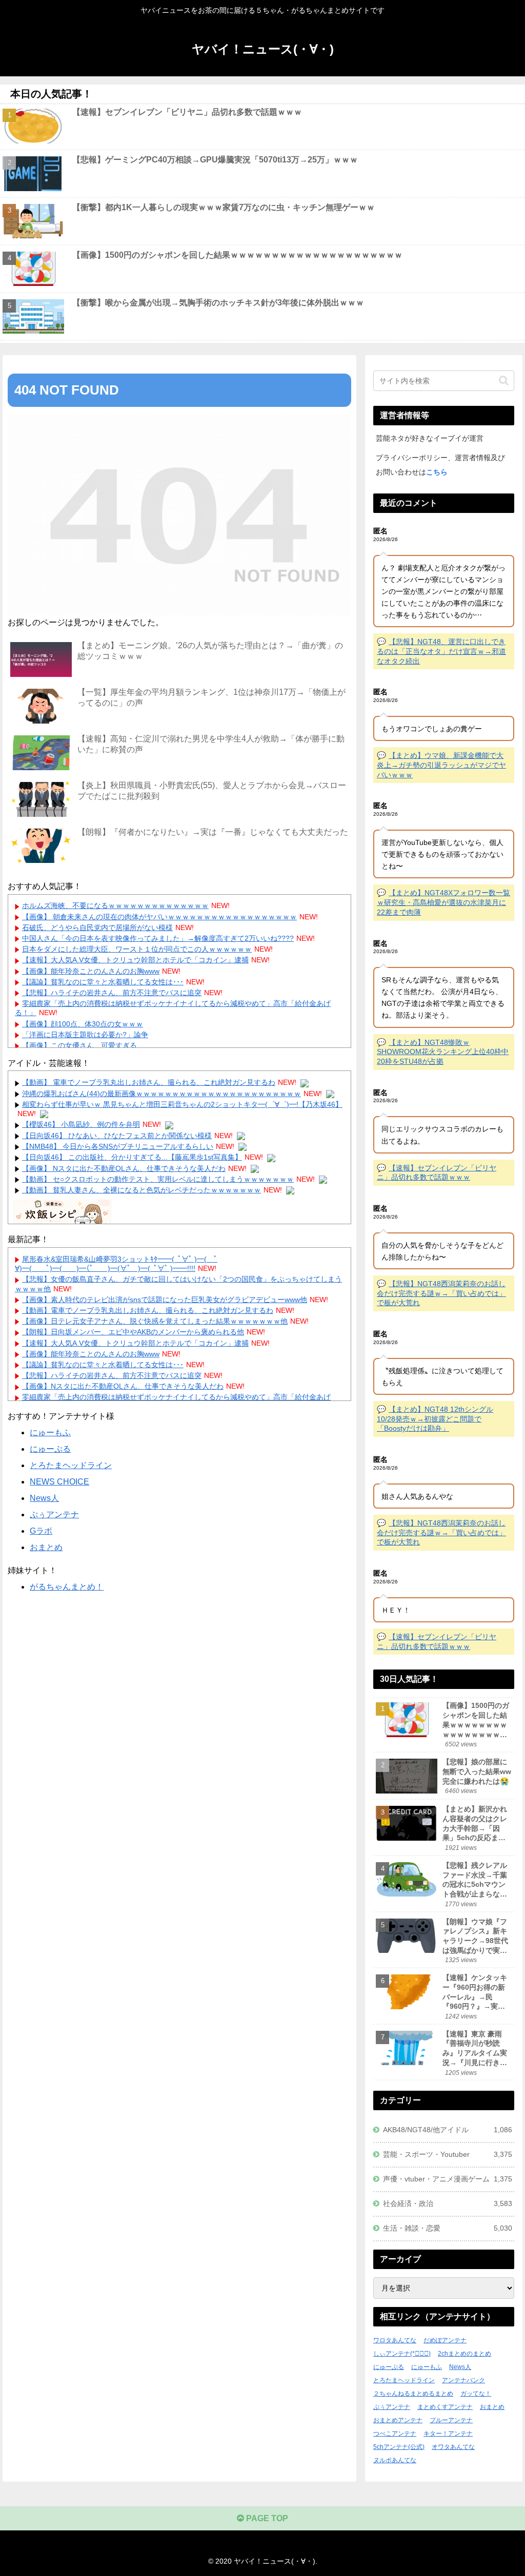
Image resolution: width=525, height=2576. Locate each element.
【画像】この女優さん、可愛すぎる (79, 1045)
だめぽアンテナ (445, 2340)
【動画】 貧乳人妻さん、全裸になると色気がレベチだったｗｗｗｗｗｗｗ (142, 1190)
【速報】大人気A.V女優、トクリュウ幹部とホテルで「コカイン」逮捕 (135, 960)
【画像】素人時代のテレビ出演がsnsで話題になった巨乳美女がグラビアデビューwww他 (165, 1300)
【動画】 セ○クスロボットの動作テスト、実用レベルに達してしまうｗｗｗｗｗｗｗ (158, 1179)
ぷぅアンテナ (54, 1514)
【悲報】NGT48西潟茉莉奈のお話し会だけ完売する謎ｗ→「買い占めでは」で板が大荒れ (441, 1293)
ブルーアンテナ (451, 2420)
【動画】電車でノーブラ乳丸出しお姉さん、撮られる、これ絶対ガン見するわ (148, 1310)
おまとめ (46, 1547)
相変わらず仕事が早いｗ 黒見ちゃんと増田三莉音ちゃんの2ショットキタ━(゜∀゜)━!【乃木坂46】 (182, 1104)
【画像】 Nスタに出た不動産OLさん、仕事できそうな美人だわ (124, 1168)
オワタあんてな (453, 2447)
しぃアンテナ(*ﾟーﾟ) (402, 2354)
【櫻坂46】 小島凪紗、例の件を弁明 (81, 1124)
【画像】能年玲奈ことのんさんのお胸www (91, 971)
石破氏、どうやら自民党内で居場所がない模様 (97, 928)
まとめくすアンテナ (445, 2407)
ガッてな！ (476, 2394)
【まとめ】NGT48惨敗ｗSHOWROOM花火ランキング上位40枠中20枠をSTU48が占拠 (443, 1052)
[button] (504, 380)
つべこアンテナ (395, 2434)
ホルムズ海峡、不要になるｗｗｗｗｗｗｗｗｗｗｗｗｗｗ (115, 905)
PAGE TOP (266, 2518)
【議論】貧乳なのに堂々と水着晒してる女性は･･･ (103, 982)
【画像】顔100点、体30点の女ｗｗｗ (83, 1024)
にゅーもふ (50, 1433)
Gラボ (41, 1531)
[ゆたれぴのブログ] (63, 1219)
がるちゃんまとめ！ (67, 1587)
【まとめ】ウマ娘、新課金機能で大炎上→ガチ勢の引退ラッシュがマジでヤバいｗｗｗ (441, 765)
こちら (437, 472)
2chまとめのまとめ (465, 2354)
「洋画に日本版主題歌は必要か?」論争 (85, 1035)
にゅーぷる (50, 1449)
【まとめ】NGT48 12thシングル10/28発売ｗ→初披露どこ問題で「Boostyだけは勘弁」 (435, 1419)
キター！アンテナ (448, 2434)
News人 (44, 1498)
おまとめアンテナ (398, 2420)
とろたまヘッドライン (71, 1465)
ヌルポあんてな (395, 2460)
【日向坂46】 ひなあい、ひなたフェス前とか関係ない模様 (117, 1136)
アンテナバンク (463, 2380)
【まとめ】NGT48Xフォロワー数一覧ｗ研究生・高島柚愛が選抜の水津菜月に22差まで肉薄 (443, 902)
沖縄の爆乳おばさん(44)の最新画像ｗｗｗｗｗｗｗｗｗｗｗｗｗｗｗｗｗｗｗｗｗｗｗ (161, 1094)
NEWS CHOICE (59, 1482)
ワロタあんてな (395, 2340)
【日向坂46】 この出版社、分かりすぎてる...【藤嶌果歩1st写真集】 (132, 1157)
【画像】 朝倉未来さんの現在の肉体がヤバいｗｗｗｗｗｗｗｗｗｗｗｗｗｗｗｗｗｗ (159, 917)
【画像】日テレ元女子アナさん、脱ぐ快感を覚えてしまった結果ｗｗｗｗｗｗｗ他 (155, 1321)
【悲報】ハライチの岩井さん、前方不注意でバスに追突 (112, 993)
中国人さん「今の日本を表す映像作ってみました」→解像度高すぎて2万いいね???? (158, 938)
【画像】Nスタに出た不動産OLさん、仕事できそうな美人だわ (123, 1386)
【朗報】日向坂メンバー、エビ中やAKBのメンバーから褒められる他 (133, 1332)
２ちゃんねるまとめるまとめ (413, 2394)
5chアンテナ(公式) (399, 2447)
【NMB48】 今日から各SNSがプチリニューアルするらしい (118, 1146)
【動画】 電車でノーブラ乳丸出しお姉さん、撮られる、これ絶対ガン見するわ (149, 1082)
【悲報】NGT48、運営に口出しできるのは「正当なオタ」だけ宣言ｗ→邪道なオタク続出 (441, 651)
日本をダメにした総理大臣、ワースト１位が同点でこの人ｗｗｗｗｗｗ (137, 949)
